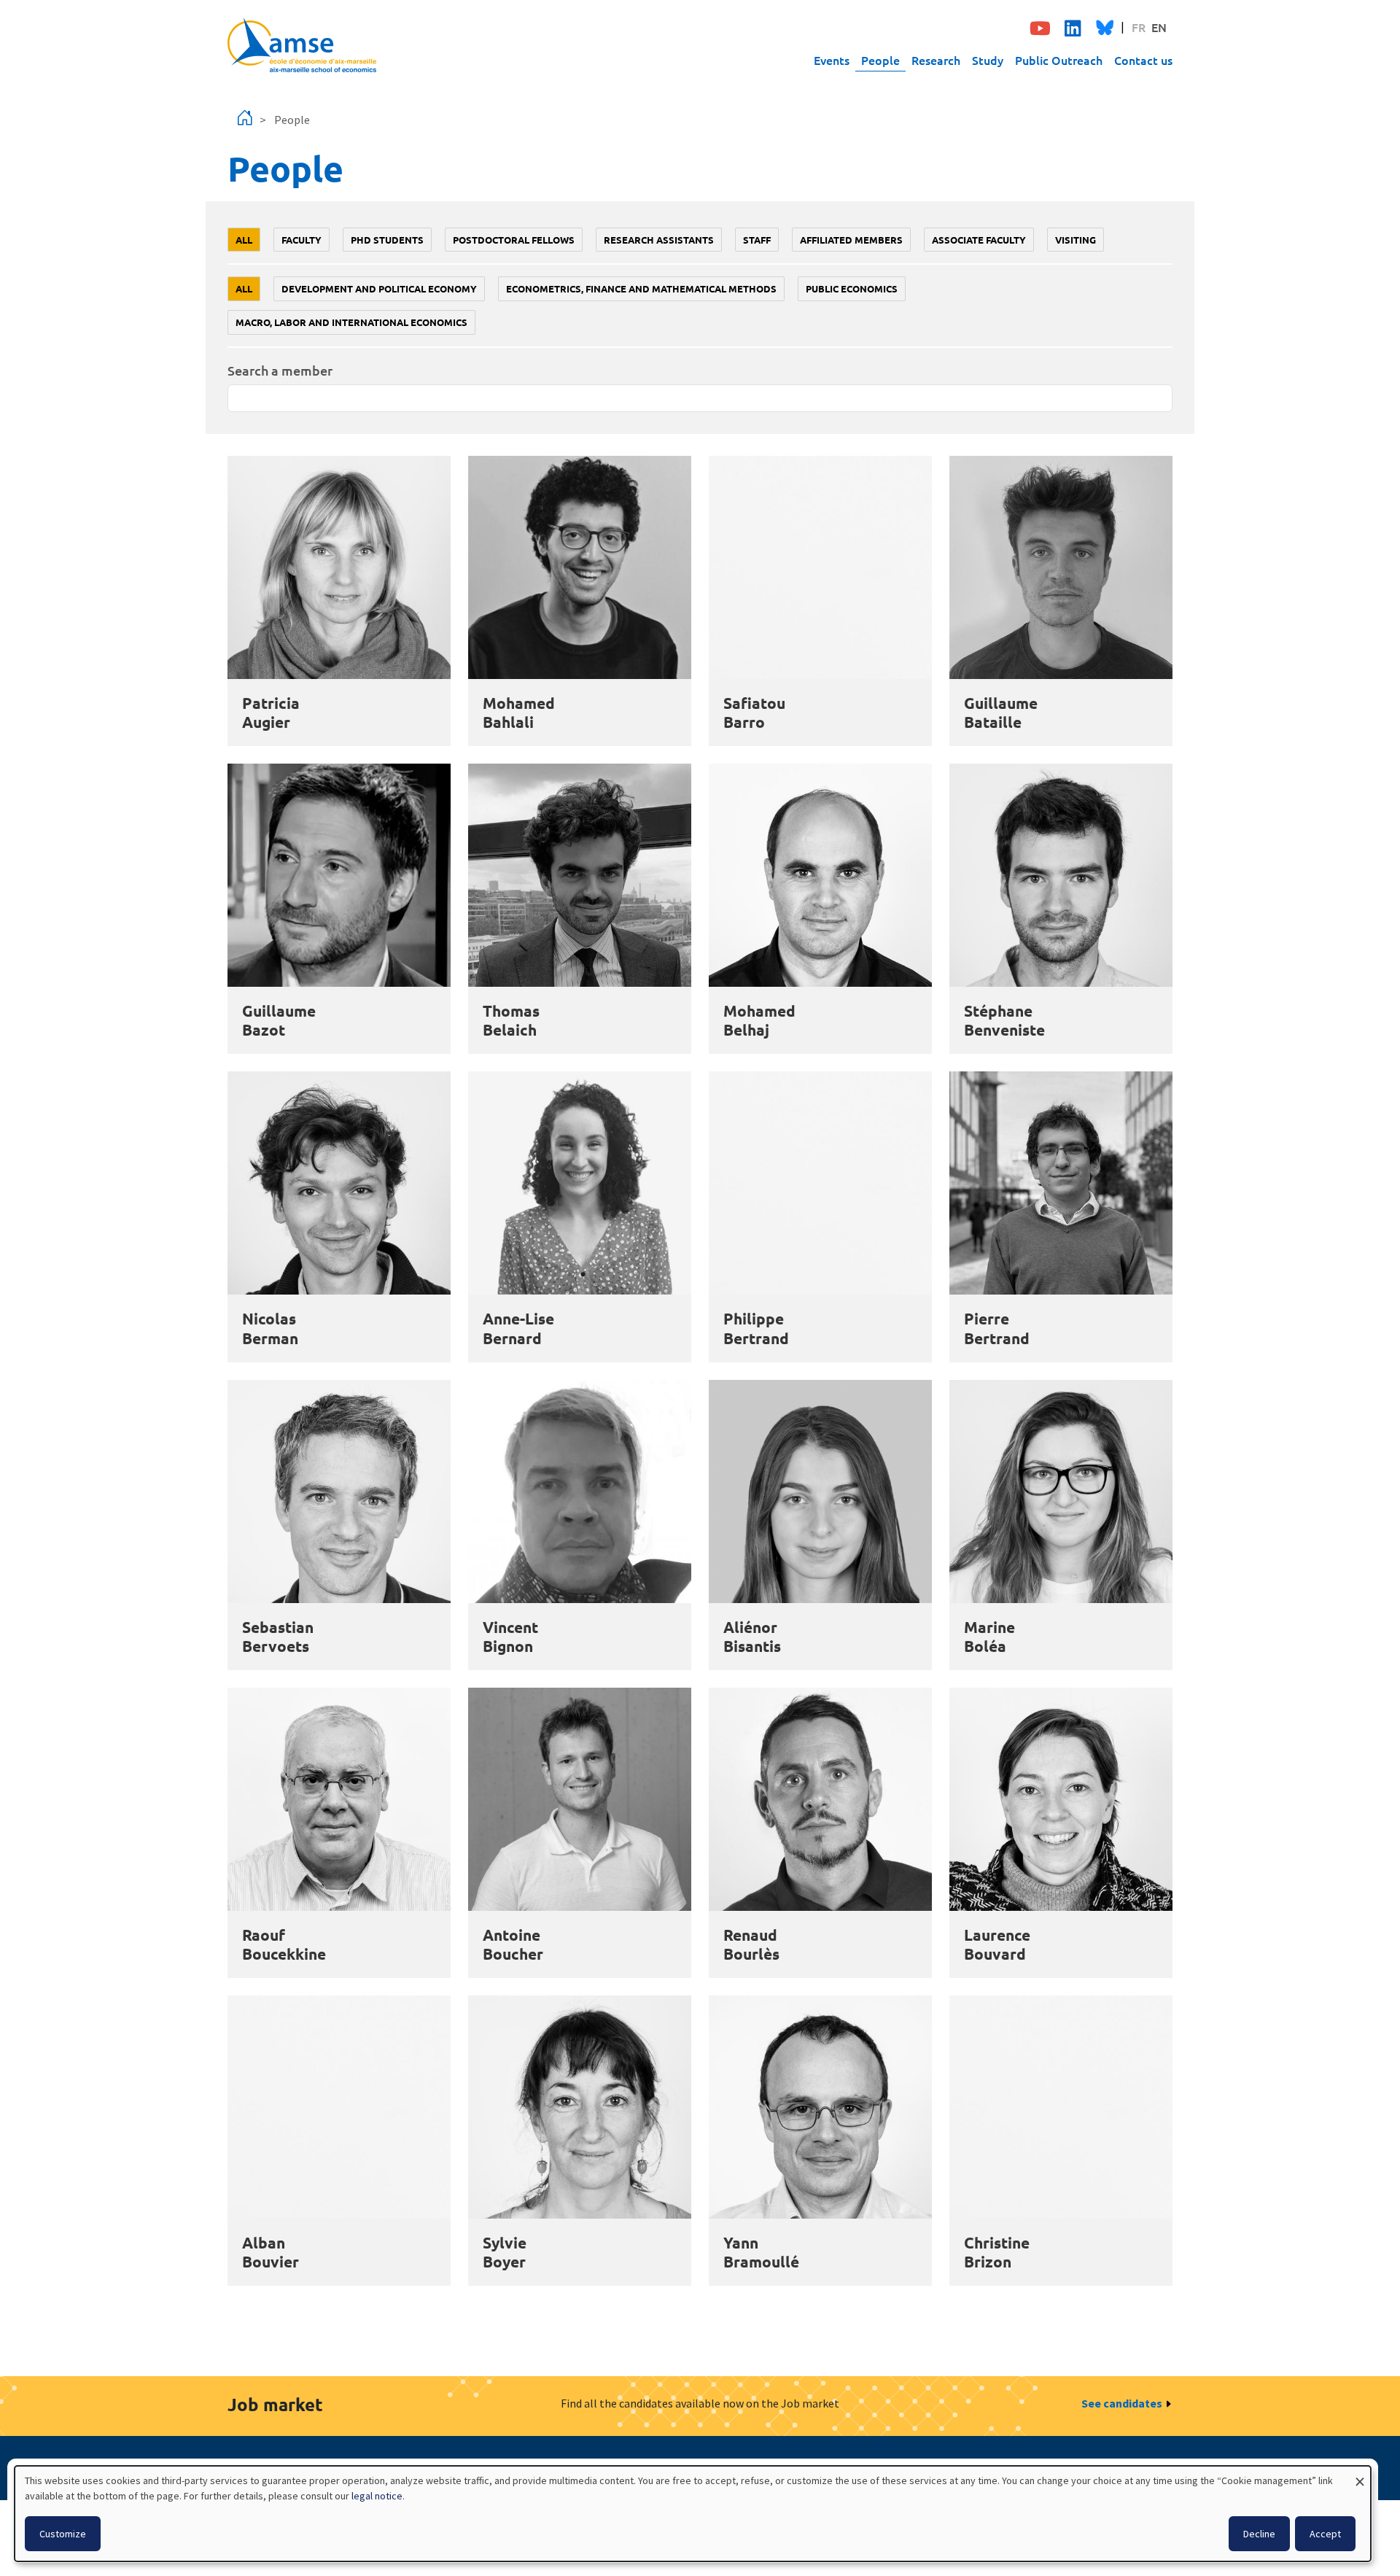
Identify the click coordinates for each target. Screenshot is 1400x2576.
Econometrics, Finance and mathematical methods (641, 288)
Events (832, 60)
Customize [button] (63, 2534)
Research (936, 60)
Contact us (1143, 60)
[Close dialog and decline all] (1360, 2475)
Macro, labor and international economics (351, 322)
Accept (1325, 2534)
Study (988, 60)
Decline (1259, 2534)
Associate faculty (979, 240)
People (880, 60)
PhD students (387, 240)
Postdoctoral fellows (514, 240)
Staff (757, 240)
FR (1139, 27)
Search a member (280, 370)
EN (1159, 27)
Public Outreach (1059, 60)
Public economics (852, 288)
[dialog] (693, 2514)
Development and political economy (379, 288)
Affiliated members (851, 240)
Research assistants (659, 240)
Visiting (1076, 240)
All (244, 240)
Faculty (302, 240)
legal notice (377, 2496)
